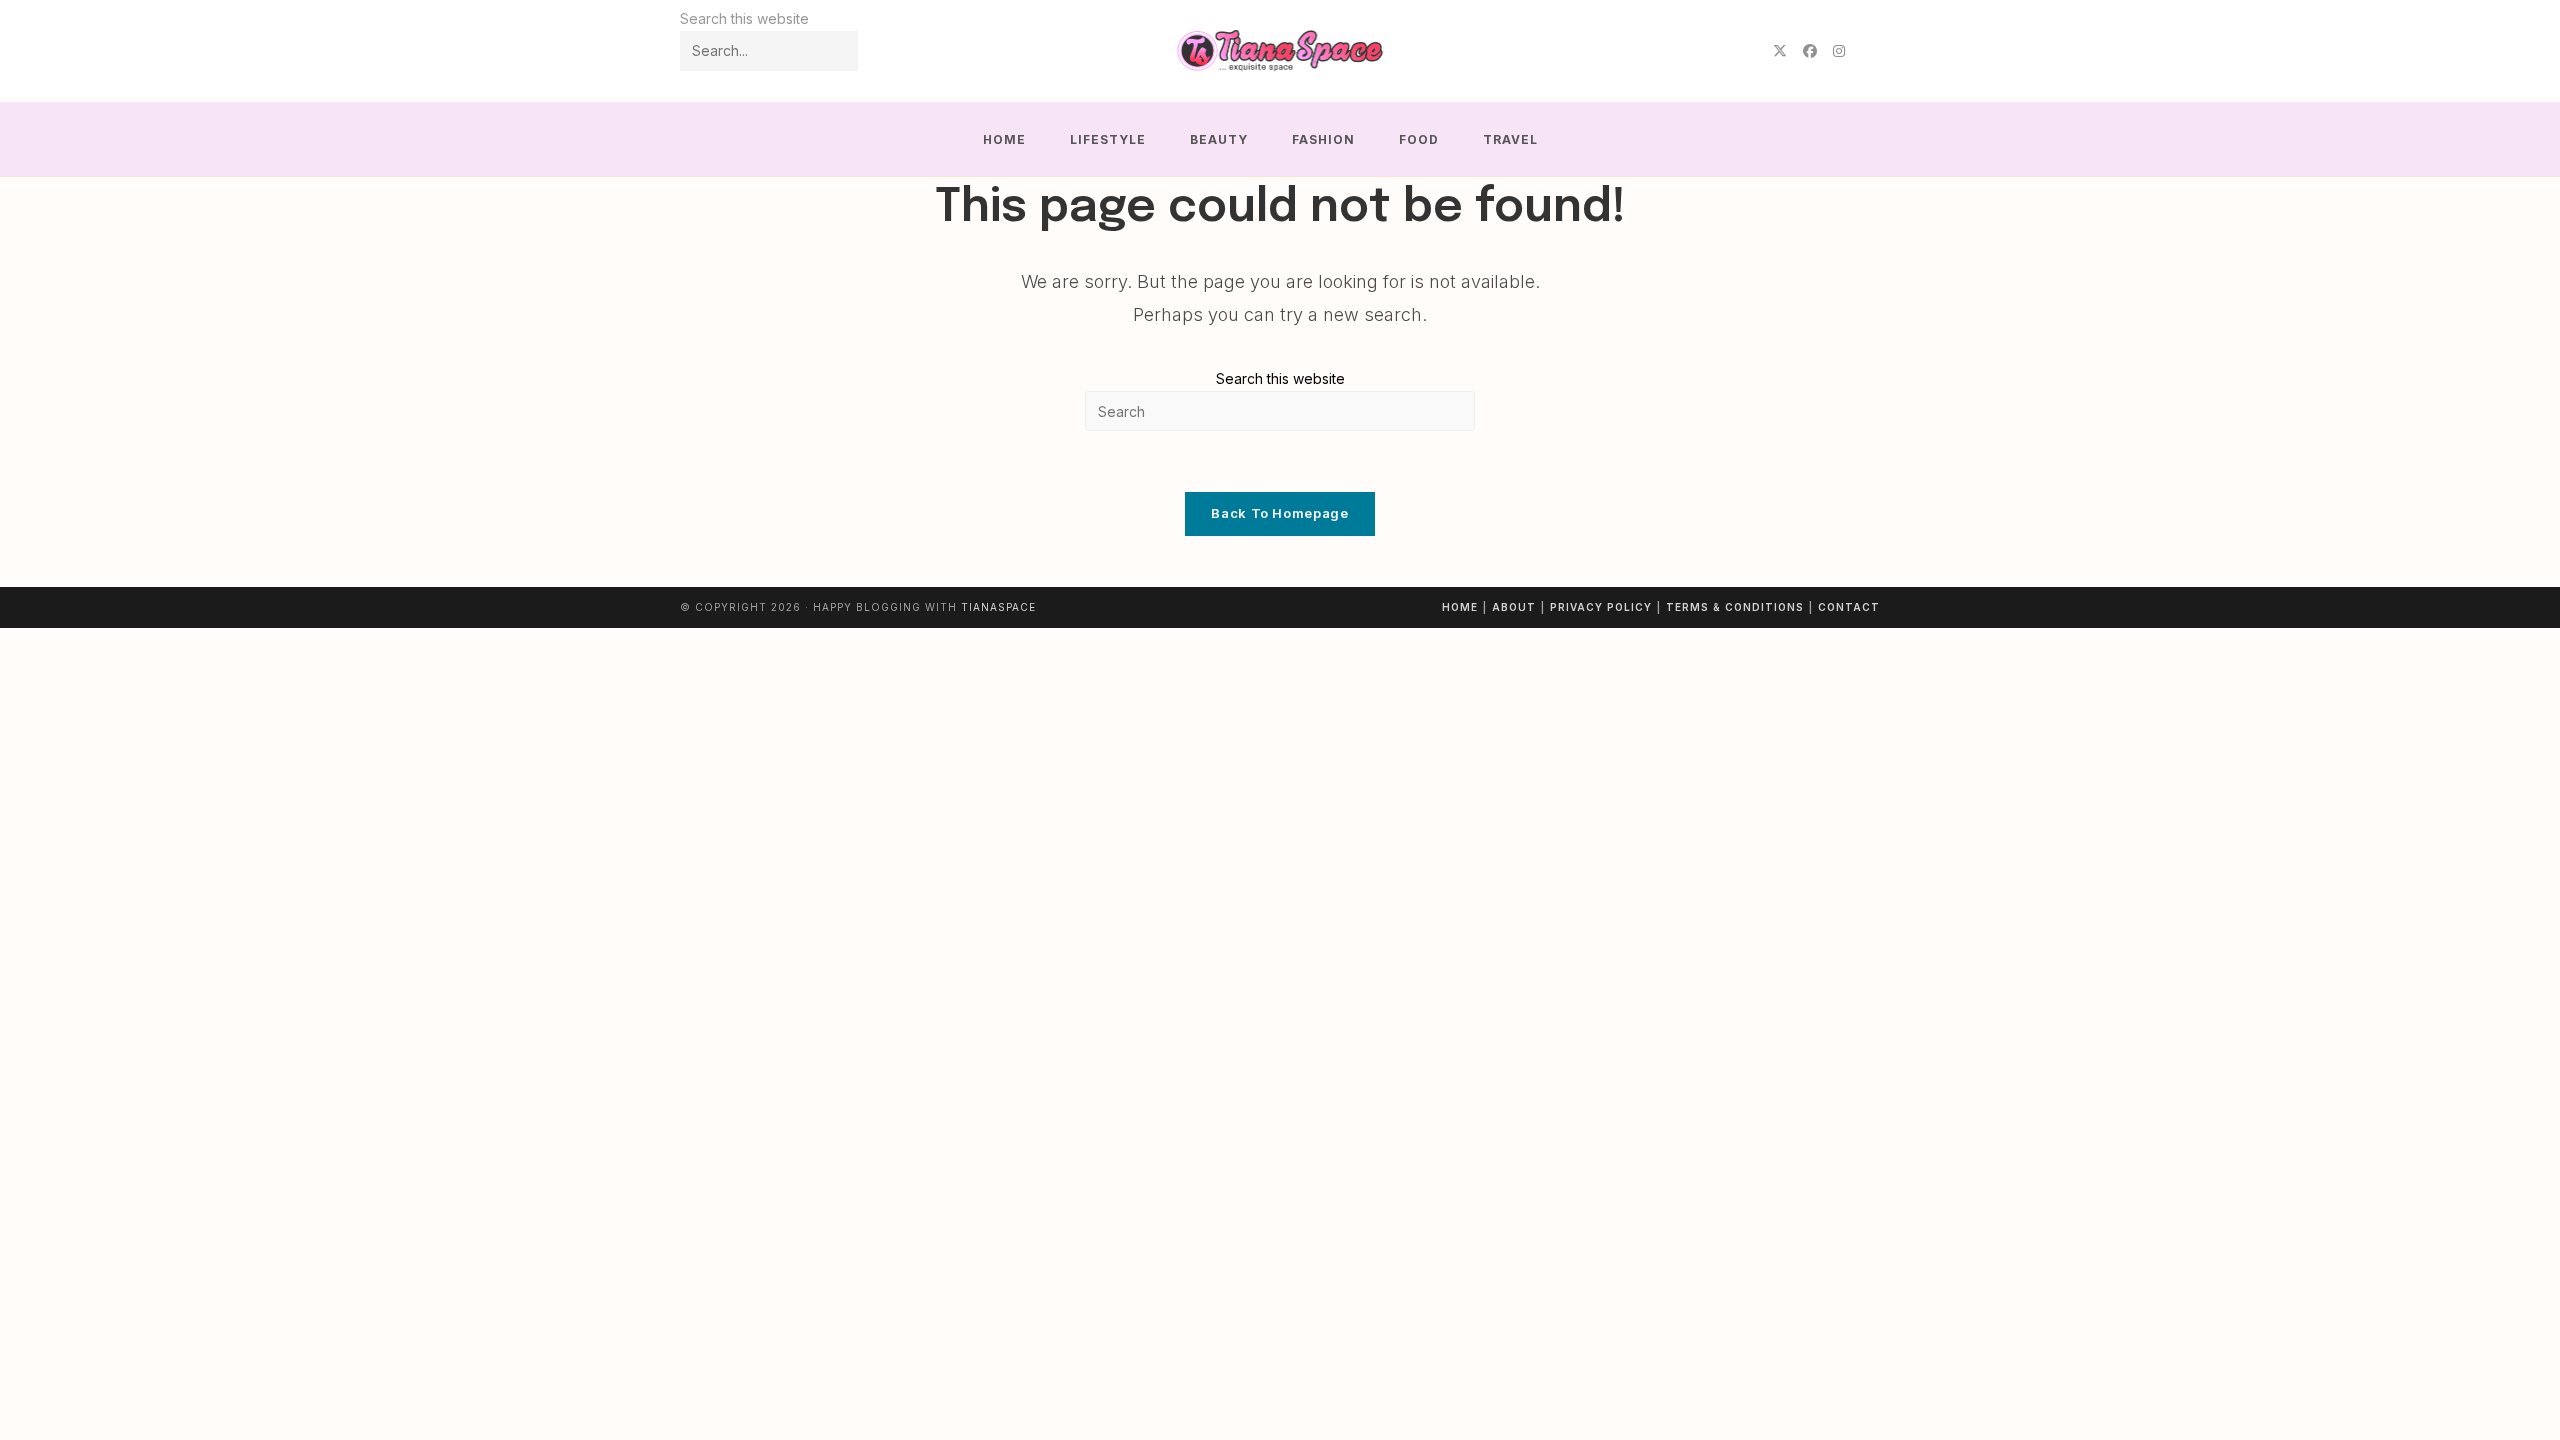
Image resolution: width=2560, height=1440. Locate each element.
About (1514, 607)
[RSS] (1866, 51)
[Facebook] (1810, 51)
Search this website (1280, 378)
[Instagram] (1839, 51)
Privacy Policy (1601, 607)
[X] (1780, 51)
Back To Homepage (1279, 513)
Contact (1849, 607)
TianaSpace (998, 607)
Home (1460, 607)
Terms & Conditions (1735, 607)
